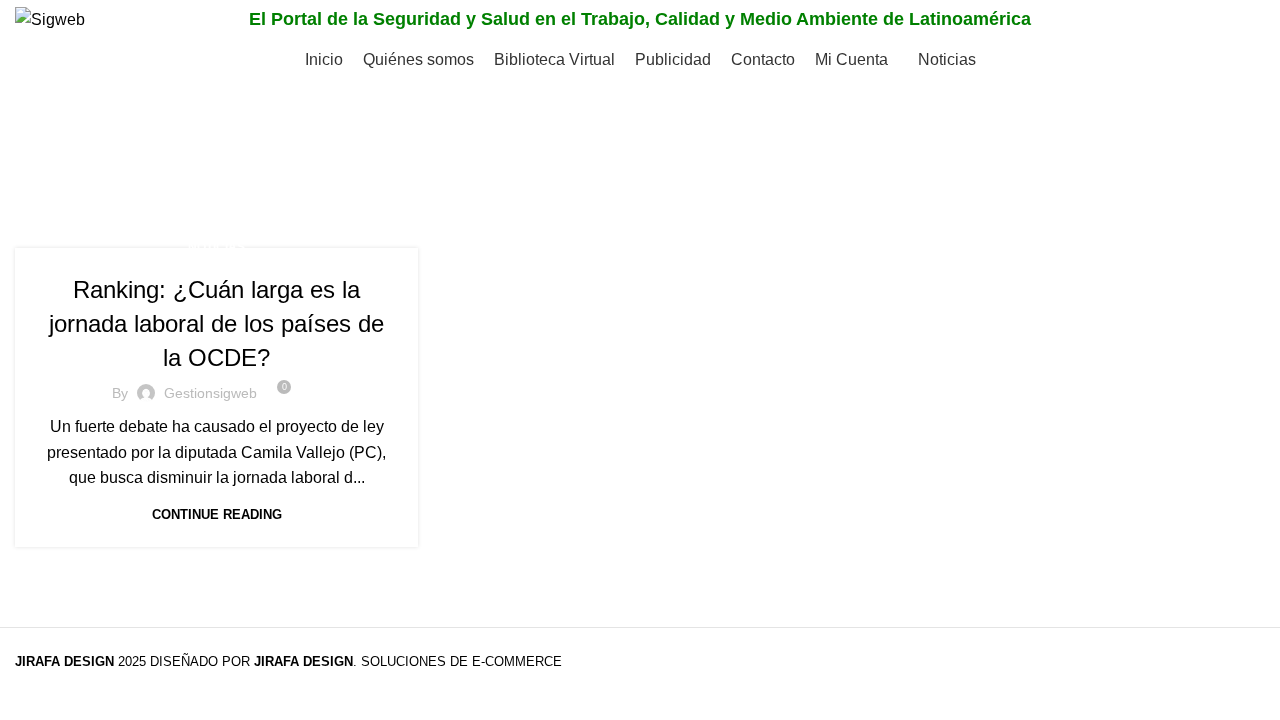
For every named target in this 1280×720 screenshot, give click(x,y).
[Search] (1244, 20)
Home (36, 175)
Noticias (216, 247)
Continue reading (217, 514)
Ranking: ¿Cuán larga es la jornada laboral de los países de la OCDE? (216, 323)
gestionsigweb (210, 393)
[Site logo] (50, 18)
